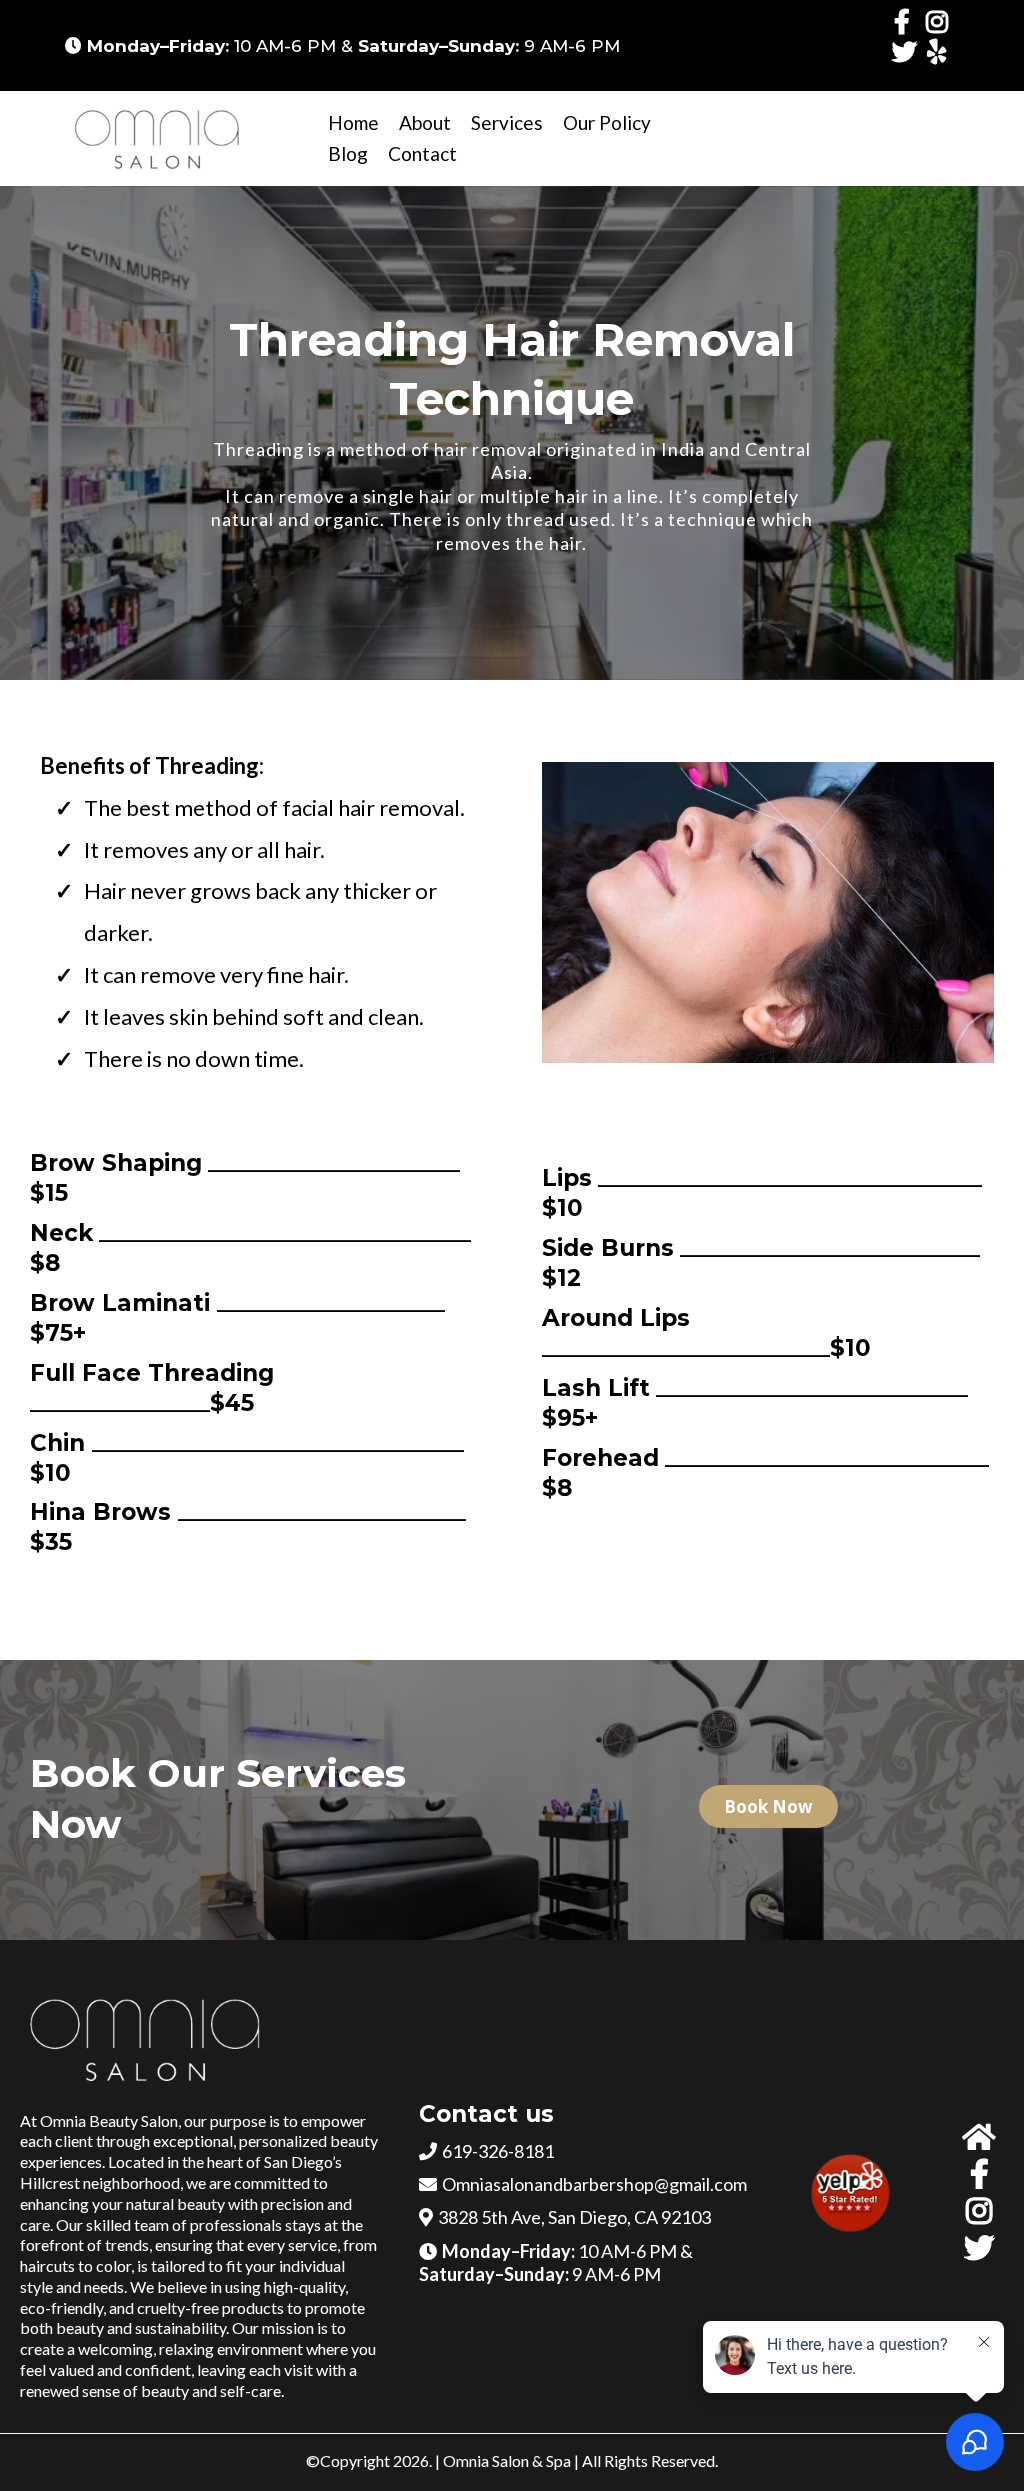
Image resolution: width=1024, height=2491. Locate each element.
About (425, 122)
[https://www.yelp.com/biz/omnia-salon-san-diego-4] (941, 51)
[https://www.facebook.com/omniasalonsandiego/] (907, 21)
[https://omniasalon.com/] (160, 138)
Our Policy (607, 122)
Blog (348, 153)
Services (507, 122)
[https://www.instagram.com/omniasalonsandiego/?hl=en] (942, 21)
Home (353, 122)
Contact (422, 153)
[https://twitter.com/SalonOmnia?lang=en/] (907, 60)
